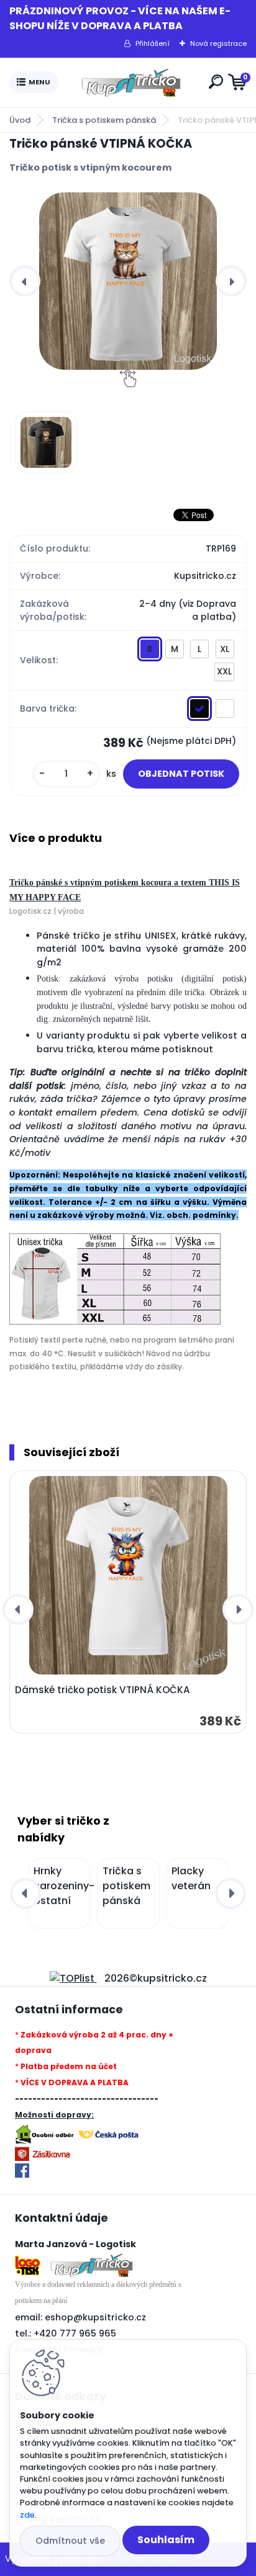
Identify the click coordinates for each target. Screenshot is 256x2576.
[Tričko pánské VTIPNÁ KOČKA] (128, 281)
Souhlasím (166, 2540)
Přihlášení (153, 43)
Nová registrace (218, 43)
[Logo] (131, 83)
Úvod (20, 120)
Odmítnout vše (70, 2541)
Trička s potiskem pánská (104, 120)
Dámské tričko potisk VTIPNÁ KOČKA (103, 1690)
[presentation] (25, 281)
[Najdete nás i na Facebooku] (22, 2171)
